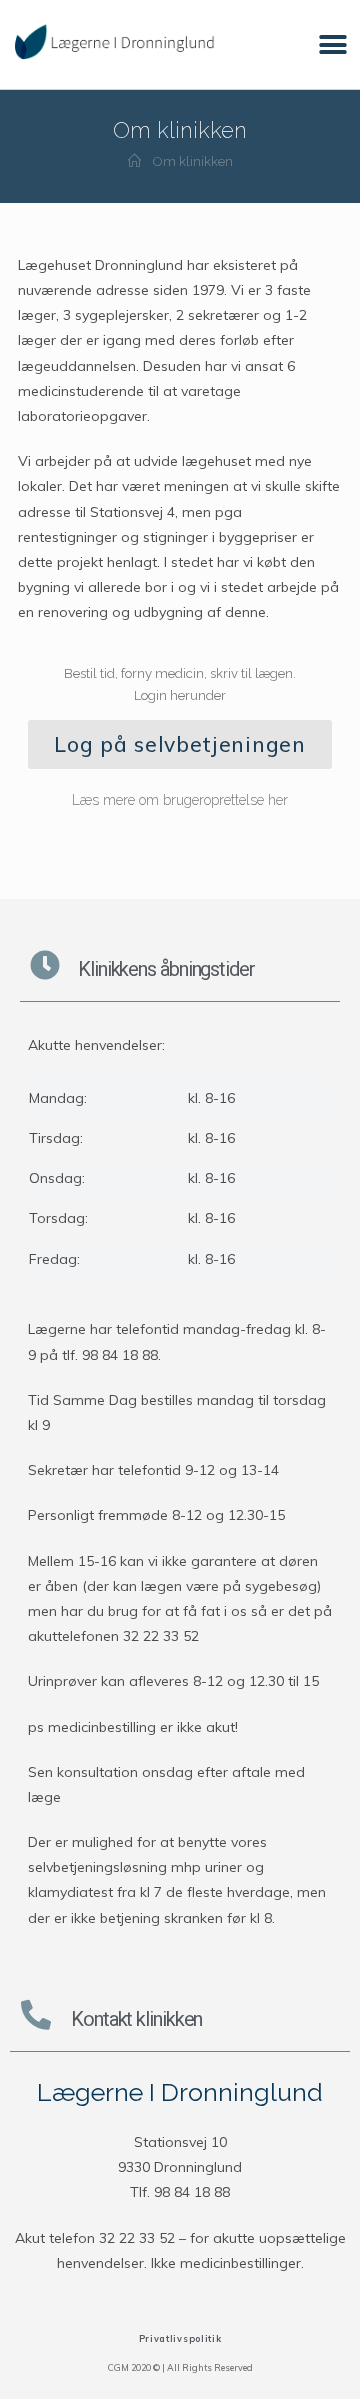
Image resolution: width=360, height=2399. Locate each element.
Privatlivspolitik (180, 2338)
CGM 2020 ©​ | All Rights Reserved (180, 2367)
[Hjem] (134, 161)
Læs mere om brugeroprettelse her (180, 800)
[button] (332, 44)
